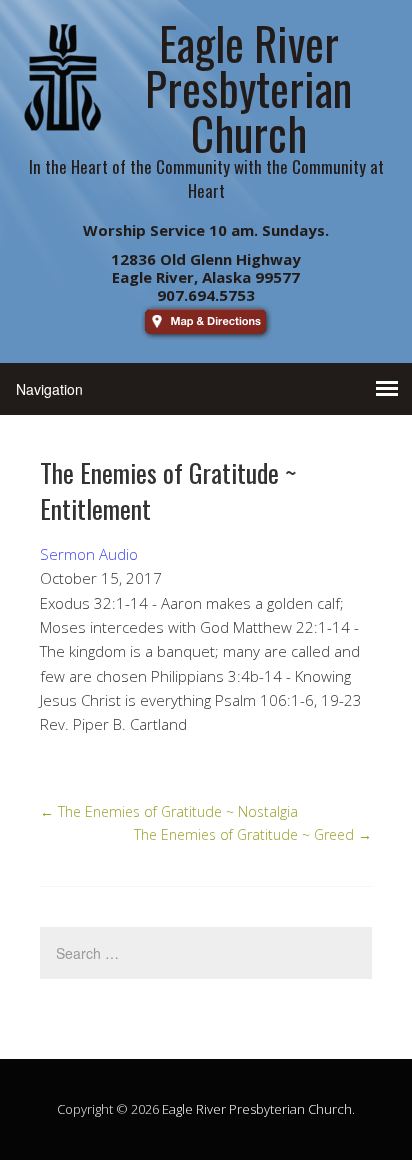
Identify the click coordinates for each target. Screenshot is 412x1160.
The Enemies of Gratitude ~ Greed (253, 834)
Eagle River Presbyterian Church (257, 1109)
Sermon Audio (89, 554)
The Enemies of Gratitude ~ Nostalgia (169, 811)
